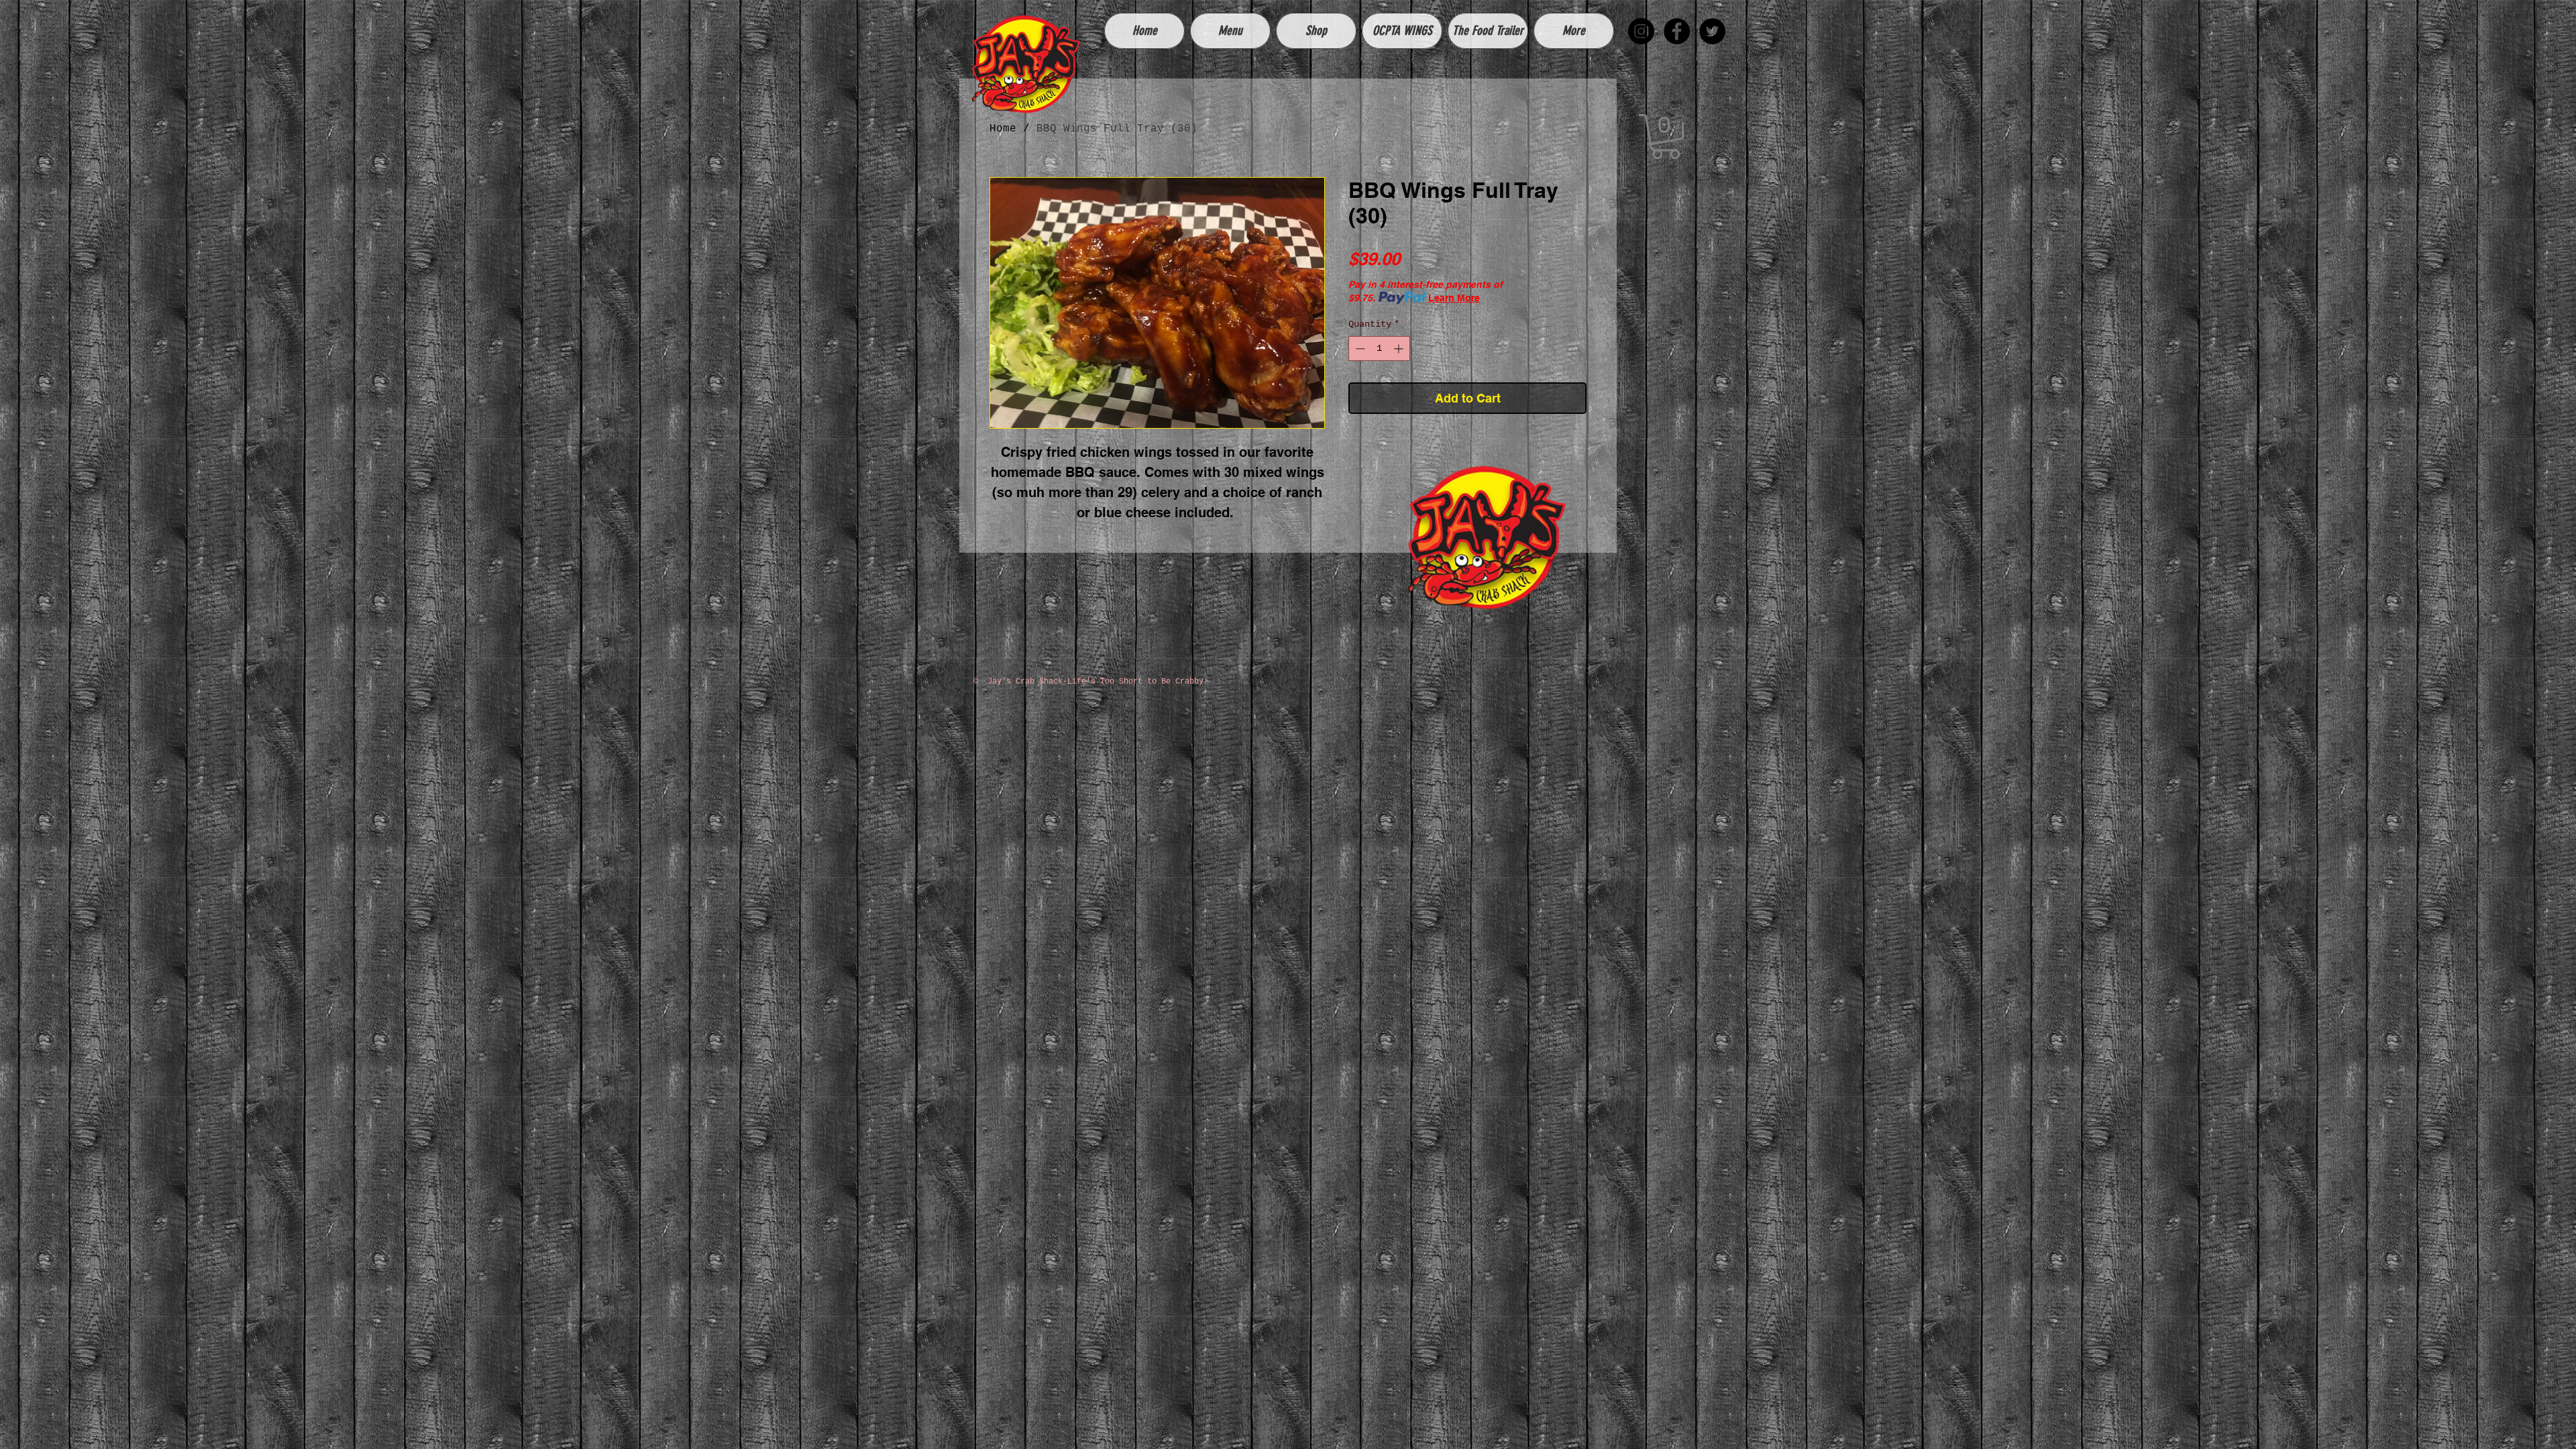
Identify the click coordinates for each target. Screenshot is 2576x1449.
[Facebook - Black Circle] (1677, 31)
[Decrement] (1359, 348)
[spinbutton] (1379, 348)
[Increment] (1400, 348)
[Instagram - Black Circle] (1641, 31)
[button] (1666, 137)
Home (1003, 129)
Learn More (1454, 298)
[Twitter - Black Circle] (1712, 31)
